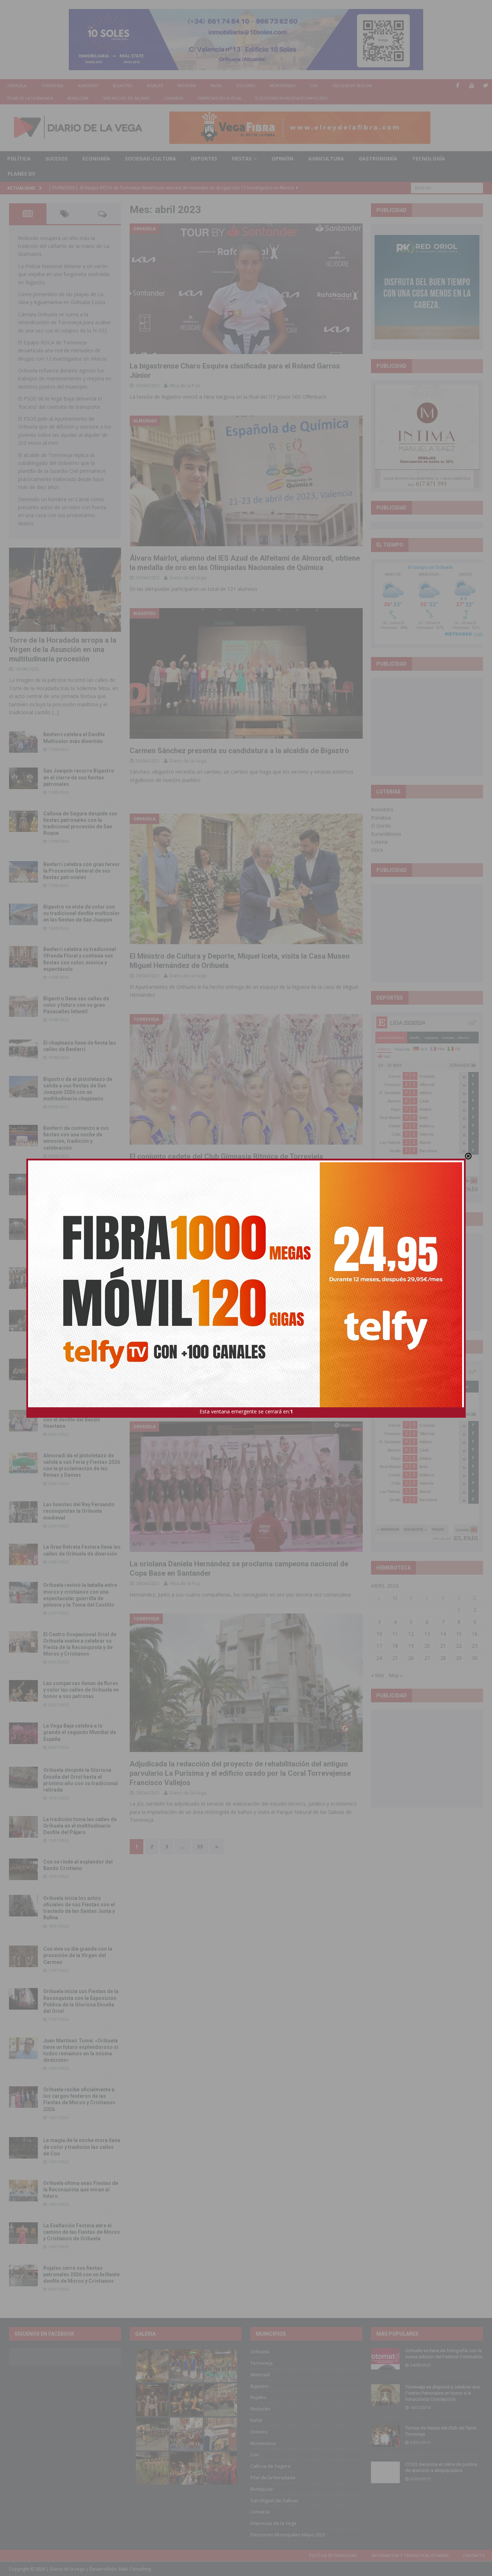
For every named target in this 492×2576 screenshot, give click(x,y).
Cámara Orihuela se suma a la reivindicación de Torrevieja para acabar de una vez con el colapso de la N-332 (64, 322)
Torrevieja (52, 85)
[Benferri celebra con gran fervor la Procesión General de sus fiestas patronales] (23, 872)
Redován (187, 85)
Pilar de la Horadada (30, 98)
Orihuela (17, 85)
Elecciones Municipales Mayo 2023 (292, 98)
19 (411, 1646)
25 (395, 1658)
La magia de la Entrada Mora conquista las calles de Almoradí (77, 1277)
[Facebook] (458, 85)
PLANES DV (21, 174)
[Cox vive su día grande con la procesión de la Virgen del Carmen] (23, 1956)
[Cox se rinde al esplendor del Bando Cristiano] (23, 1869)
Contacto (474, 2555)
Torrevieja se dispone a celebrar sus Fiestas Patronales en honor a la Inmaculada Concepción (442, 2393)
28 (443, 1658)
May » (396, 1675)
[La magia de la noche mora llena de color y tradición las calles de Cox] (23, 2148)
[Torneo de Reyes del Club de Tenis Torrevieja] (385, 2436)
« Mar (378, 1675)
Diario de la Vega (188, 578)
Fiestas (242, 159)
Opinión (283, 159)
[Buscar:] (447, 187)
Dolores (246, 85)
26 (411, 1658)
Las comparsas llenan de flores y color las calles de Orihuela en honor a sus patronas (81, 1690)
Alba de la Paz (185, 385)
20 (427, 1646)
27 (427, 1658)
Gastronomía (378, 159)
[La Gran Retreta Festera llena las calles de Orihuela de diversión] (23, 1554)
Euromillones (386, 834)
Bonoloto (382, 809)
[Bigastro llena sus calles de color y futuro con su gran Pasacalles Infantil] (23, 1006)
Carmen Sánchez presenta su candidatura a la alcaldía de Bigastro (239, 751)
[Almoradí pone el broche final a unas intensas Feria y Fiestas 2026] (23, 1185)
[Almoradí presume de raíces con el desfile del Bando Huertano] (23, 1421)
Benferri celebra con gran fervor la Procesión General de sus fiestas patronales (82, 871)
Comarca (174, 98)
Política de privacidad (333, 2555)
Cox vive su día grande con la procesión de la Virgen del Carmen (78, 1955)
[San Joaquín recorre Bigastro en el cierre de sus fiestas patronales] (23, 778)
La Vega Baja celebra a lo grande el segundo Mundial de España (80, 1732)
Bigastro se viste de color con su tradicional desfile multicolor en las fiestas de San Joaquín (82, 913)
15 (459, 1634)
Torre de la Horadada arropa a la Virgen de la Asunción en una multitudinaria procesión (63, 649)
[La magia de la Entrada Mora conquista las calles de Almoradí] (23, 1278)
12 (411, 1634)
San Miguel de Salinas (126, 98)
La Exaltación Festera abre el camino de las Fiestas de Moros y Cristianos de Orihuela (82, 2232)
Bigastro (123, 85)
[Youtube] (472, 85)
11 (395, 1634)
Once (377, 850)
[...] (55, 712)
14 (443, 1634)
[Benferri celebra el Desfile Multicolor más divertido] (23, 742)
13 (427, 1634)
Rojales (155, 85)
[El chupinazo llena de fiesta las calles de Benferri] (23, 1050)
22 (459, 1646)
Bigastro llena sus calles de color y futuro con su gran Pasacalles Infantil (76, 1005)
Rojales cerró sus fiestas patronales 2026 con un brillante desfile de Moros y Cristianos (81, 2274)
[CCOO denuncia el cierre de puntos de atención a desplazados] (385, 2472)
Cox (314, 85)
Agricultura (326, 159)
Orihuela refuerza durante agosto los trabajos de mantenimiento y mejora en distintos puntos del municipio (65, 379)
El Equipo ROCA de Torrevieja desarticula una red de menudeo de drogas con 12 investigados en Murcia (62, 350)
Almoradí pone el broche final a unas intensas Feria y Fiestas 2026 (80, 1183)
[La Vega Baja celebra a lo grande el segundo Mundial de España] (23, 1733)
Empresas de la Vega (219, 98)
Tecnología (429, 159)
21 (443, 1646)
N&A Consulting (135, 2569)
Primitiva (381, 818)
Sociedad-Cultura (151, 159)
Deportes (204, 159)
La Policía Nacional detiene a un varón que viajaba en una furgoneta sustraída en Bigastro (64, 274)
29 (459, 1658)
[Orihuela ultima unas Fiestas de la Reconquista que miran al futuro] (23, 2191)
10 (379, 1634)
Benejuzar (78, 98)
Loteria (379, 842)
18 (395, 1646)
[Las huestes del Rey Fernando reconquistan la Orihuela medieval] (23, 1512)
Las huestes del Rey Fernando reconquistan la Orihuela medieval (79, 1511)
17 (379, 1646)
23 (475, 1646)
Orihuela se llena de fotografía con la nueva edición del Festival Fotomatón (444, 2354)
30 (475, 1658)
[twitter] (486, 85)
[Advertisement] (429, 726)
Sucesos (57, 159)
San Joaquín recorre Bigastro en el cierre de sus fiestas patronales (79, 777)
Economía (96, 159)
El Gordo (381, 826)
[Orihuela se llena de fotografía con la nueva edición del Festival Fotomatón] (385, 2359)
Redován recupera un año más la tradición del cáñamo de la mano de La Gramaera (64, 246)
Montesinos (282, 85)
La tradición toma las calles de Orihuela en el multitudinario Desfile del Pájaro (80, 1826)
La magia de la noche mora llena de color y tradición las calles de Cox (82, 2147)
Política (19, 159)
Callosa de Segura (352, 85)
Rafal (216, 85)
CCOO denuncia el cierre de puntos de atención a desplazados (441, 2467)
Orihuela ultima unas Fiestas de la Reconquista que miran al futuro (81, 2190)
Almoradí (88, 85)
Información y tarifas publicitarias (410, 2555)
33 (200, 1846)
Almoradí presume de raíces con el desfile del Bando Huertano (77, 1420)
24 (379, 1658)
